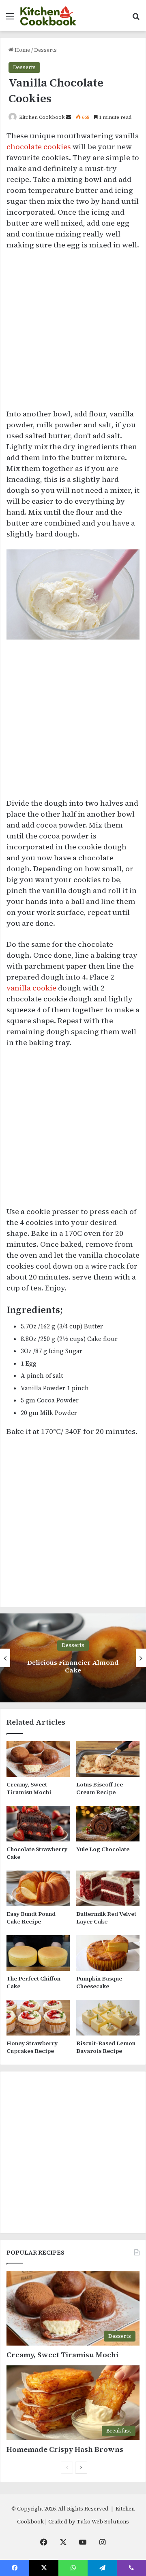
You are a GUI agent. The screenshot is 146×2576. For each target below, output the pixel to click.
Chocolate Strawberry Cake (37, 1853)
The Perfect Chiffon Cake (33, 1982)
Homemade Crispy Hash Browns (65, 2449)
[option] (73, 1658)
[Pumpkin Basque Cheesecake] (108, 1953)
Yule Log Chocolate (103, 1849)
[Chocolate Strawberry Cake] (38, 1824)
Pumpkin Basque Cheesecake (99, 1982)
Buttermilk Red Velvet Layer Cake (106, 1918)
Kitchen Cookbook (42, 117)
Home (22, 50)
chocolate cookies (39, 147)
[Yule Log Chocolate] (108, 1824)
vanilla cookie (31, 988)
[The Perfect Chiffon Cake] (38, 1953)
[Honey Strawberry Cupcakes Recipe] (38, 2018)
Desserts (45, 50)
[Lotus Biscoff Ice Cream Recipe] (108, 1759)
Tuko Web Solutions (103, 2522)
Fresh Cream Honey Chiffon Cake (73, 1666)
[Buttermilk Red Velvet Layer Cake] (108, 1888)
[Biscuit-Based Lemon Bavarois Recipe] (108, 2018)
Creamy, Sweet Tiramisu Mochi (29, 1788)
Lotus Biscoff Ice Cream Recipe (100, 1788)
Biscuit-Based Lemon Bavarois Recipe (106, 2047)
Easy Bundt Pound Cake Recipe (31, 1918)
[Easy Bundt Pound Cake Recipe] (38, 1888)
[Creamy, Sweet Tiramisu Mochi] (38, 1759)
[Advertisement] (73, 333)
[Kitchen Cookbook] (48, 16)
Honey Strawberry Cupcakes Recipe (32, 2047)
